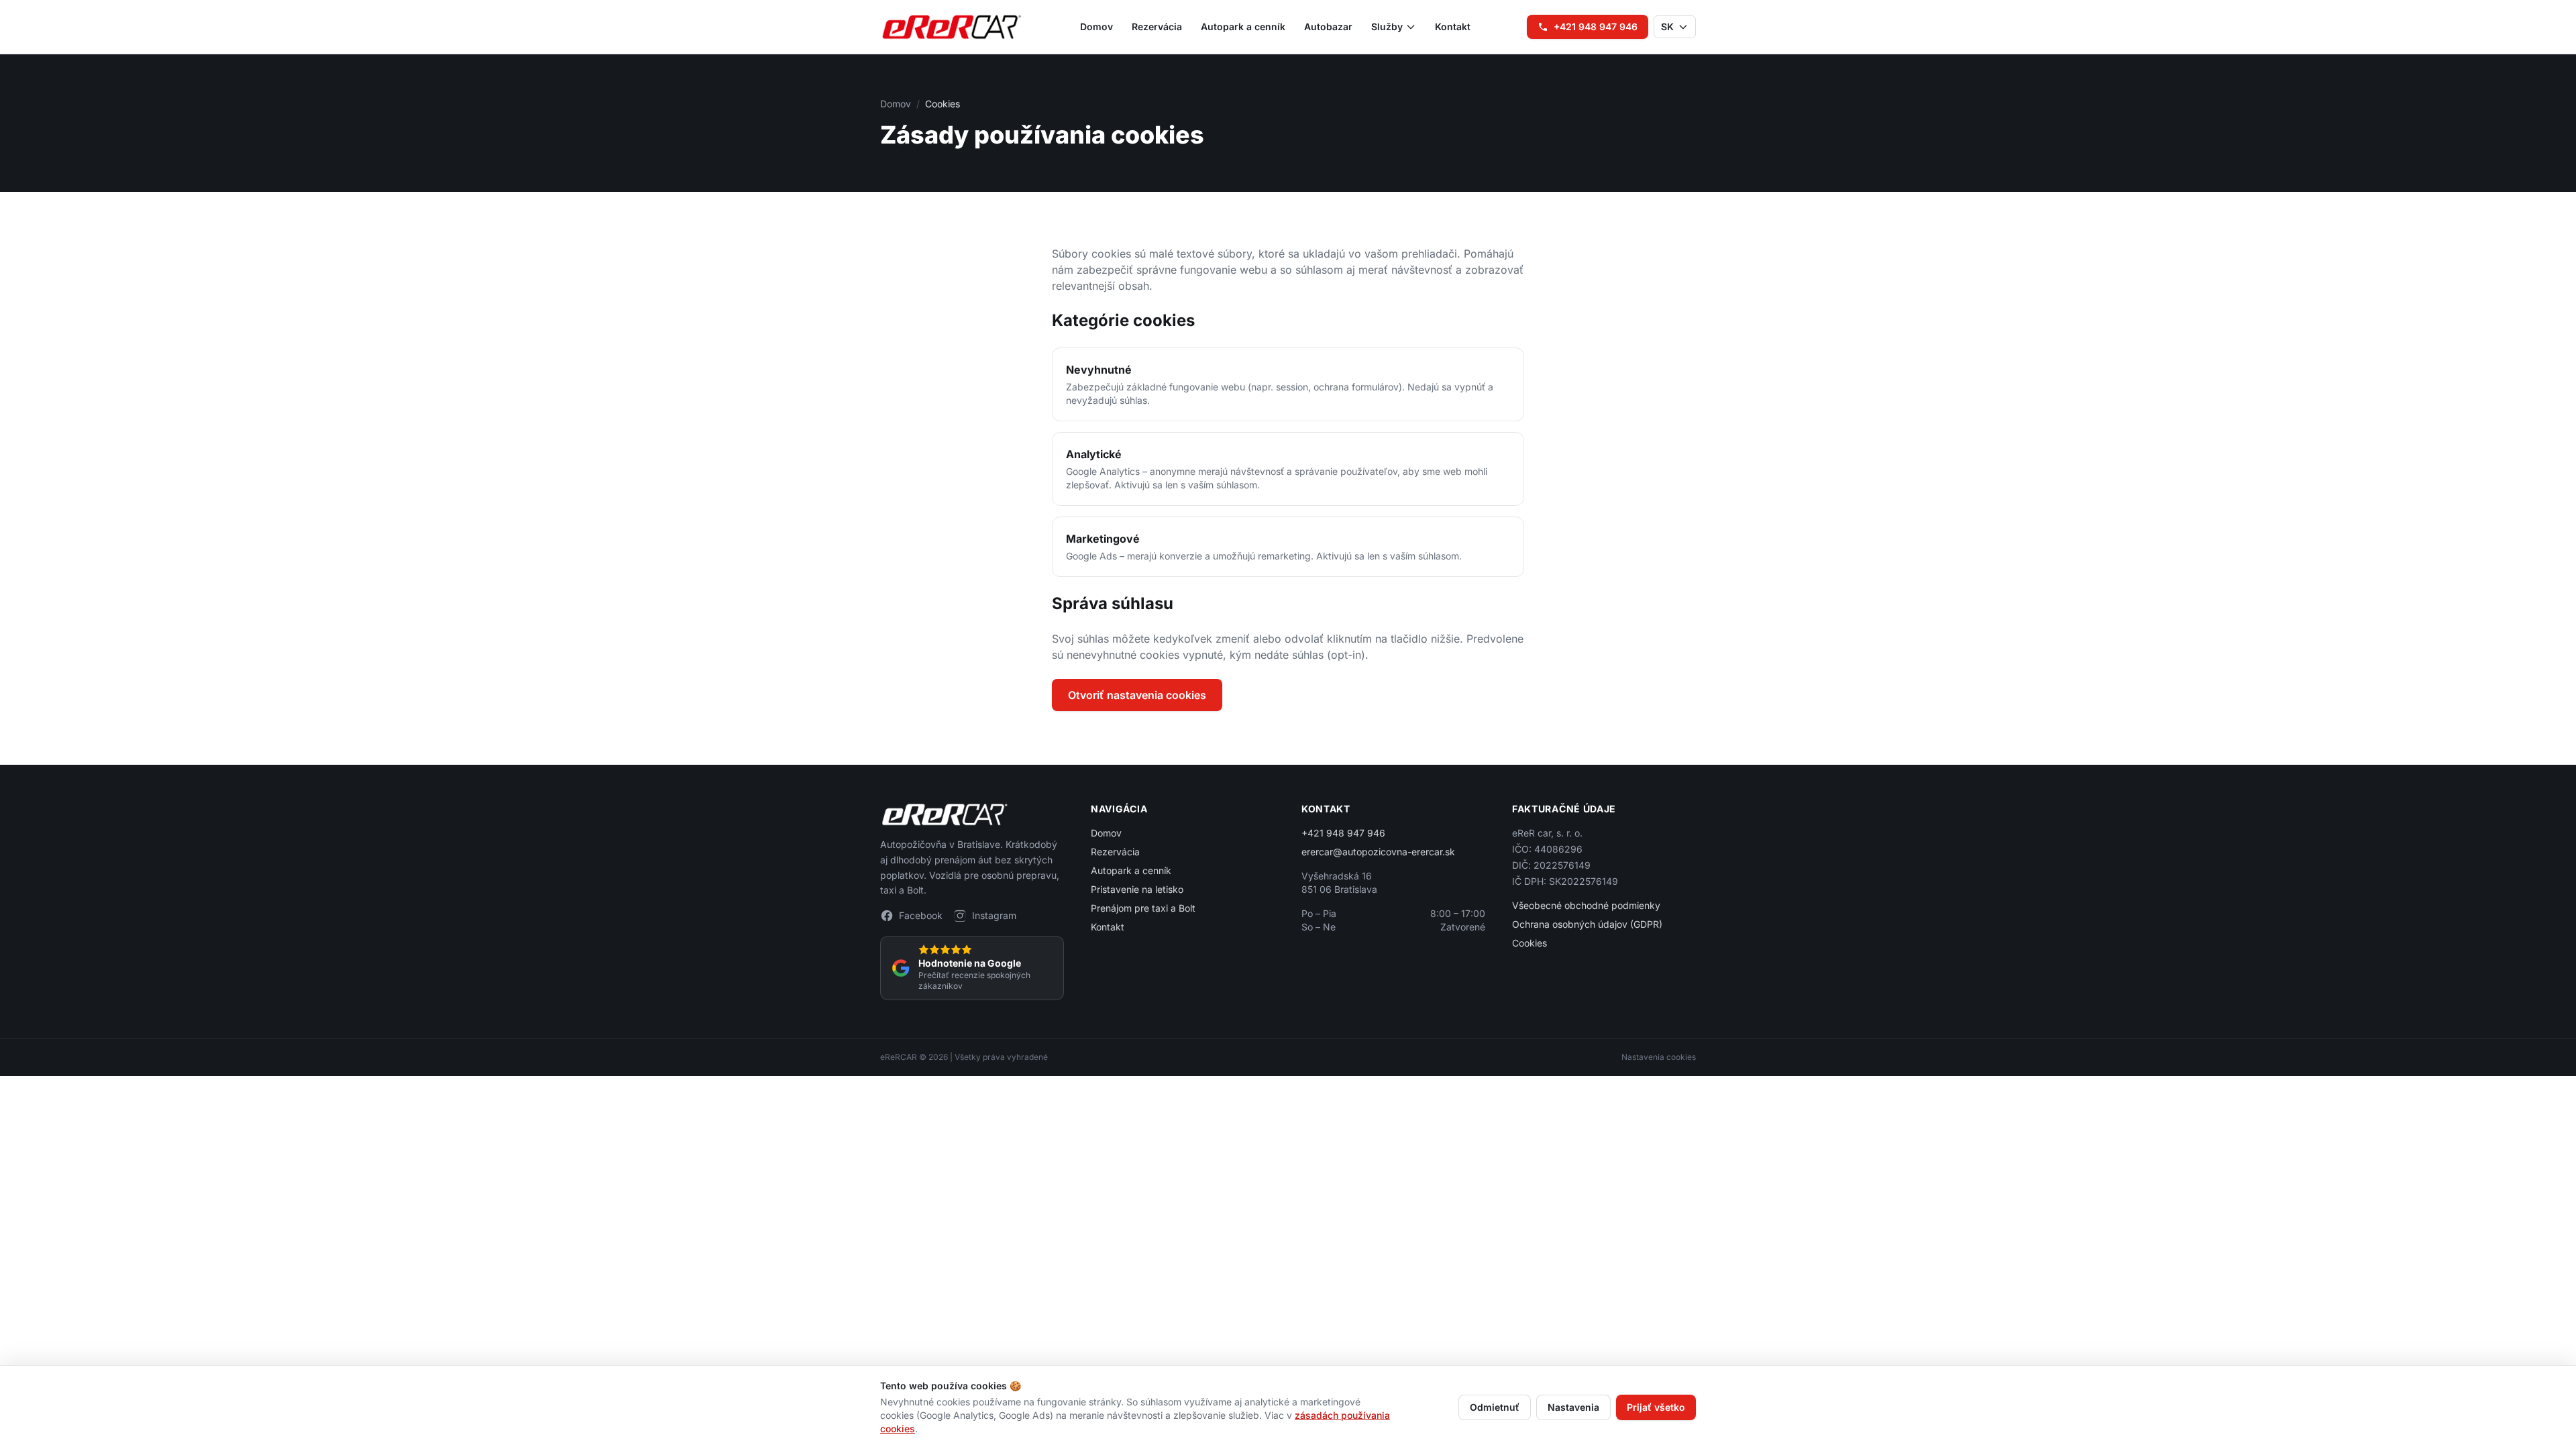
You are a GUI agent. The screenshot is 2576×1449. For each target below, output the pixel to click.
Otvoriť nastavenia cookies (1137, 695)
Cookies (1529, 943)
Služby (1387, 26)
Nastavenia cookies (1659, 1057)
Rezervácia (1157, 26)
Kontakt (1453, 26)
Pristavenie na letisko (1137, 889)
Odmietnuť (1495, 1407)
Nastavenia (1573, 1407)
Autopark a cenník (1243, 26)
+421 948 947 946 (1596, 26)
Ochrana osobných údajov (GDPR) (1587, 924)
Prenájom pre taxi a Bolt (1143, 908)
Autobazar (1328, 26)
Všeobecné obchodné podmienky (1586, 905)
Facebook (921, 915)
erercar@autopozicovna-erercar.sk (1378, 852)
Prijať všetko (1656, 1407)
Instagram (994, 915)
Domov (1096, 26)
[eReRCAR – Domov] (952, 27)
